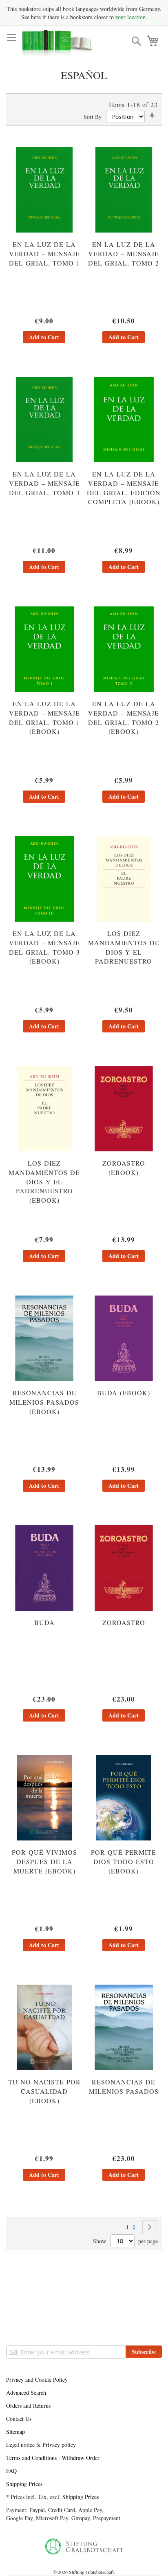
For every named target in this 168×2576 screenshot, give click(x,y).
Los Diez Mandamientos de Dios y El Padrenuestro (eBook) (44, 1181)
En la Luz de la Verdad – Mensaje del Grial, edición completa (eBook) (124, 488)
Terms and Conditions (31, 2458)
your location (130, 17)
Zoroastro (124, 1622)
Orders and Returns (28, 2406)
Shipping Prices (24, 2484)
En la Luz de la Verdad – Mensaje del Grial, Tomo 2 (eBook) (124, 718)
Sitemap (15, 2432)
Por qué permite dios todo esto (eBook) (124, 1861)
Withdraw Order (81, 2458)
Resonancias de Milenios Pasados (124, 2086)
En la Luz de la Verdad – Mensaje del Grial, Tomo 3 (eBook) (44, 947)
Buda (44, 1622)
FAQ (11, 2471)
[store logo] (57, 43)
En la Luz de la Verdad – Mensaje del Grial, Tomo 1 (44, 254)
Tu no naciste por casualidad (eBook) (44, 2091)
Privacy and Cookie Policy (37, 2379)
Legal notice (20, 2445)
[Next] (150, 2227)
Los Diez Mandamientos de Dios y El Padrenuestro (124, 947)
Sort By (93, 117)
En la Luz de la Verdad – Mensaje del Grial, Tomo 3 (44, 483)
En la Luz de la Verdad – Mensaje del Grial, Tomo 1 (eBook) (44, 718)
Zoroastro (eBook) (124, 1168)
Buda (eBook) (124, 1393)
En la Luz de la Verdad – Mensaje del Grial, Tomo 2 (124, 254)
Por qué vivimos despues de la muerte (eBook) (44, 1861)
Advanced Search (26, 2393)
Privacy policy (59, 2445)
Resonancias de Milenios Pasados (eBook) (44, 1402)
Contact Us (19, 2419)
